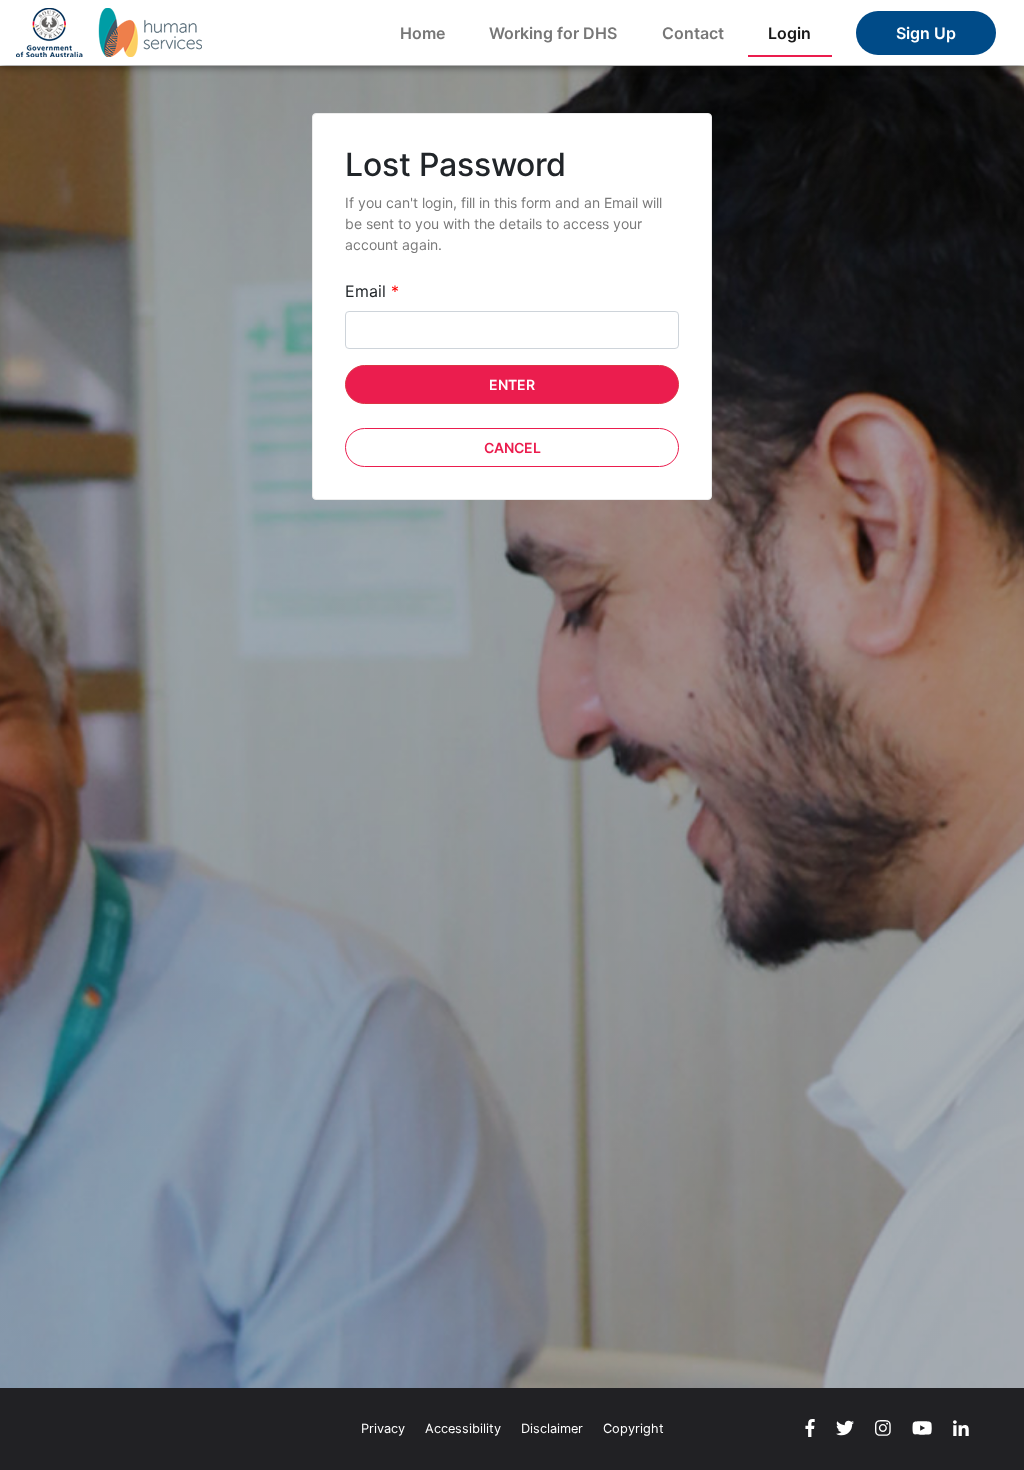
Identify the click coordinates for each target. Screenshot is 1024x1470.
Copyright (633, 1428)
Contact (693, 33)
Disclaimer (552, 1428)
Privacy (383, 1428)
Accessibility (463, 1428)
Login (789, 33)
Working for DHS (553, 33)
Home (422, 33)
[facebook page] (810, 1429)
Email (372, 291)
